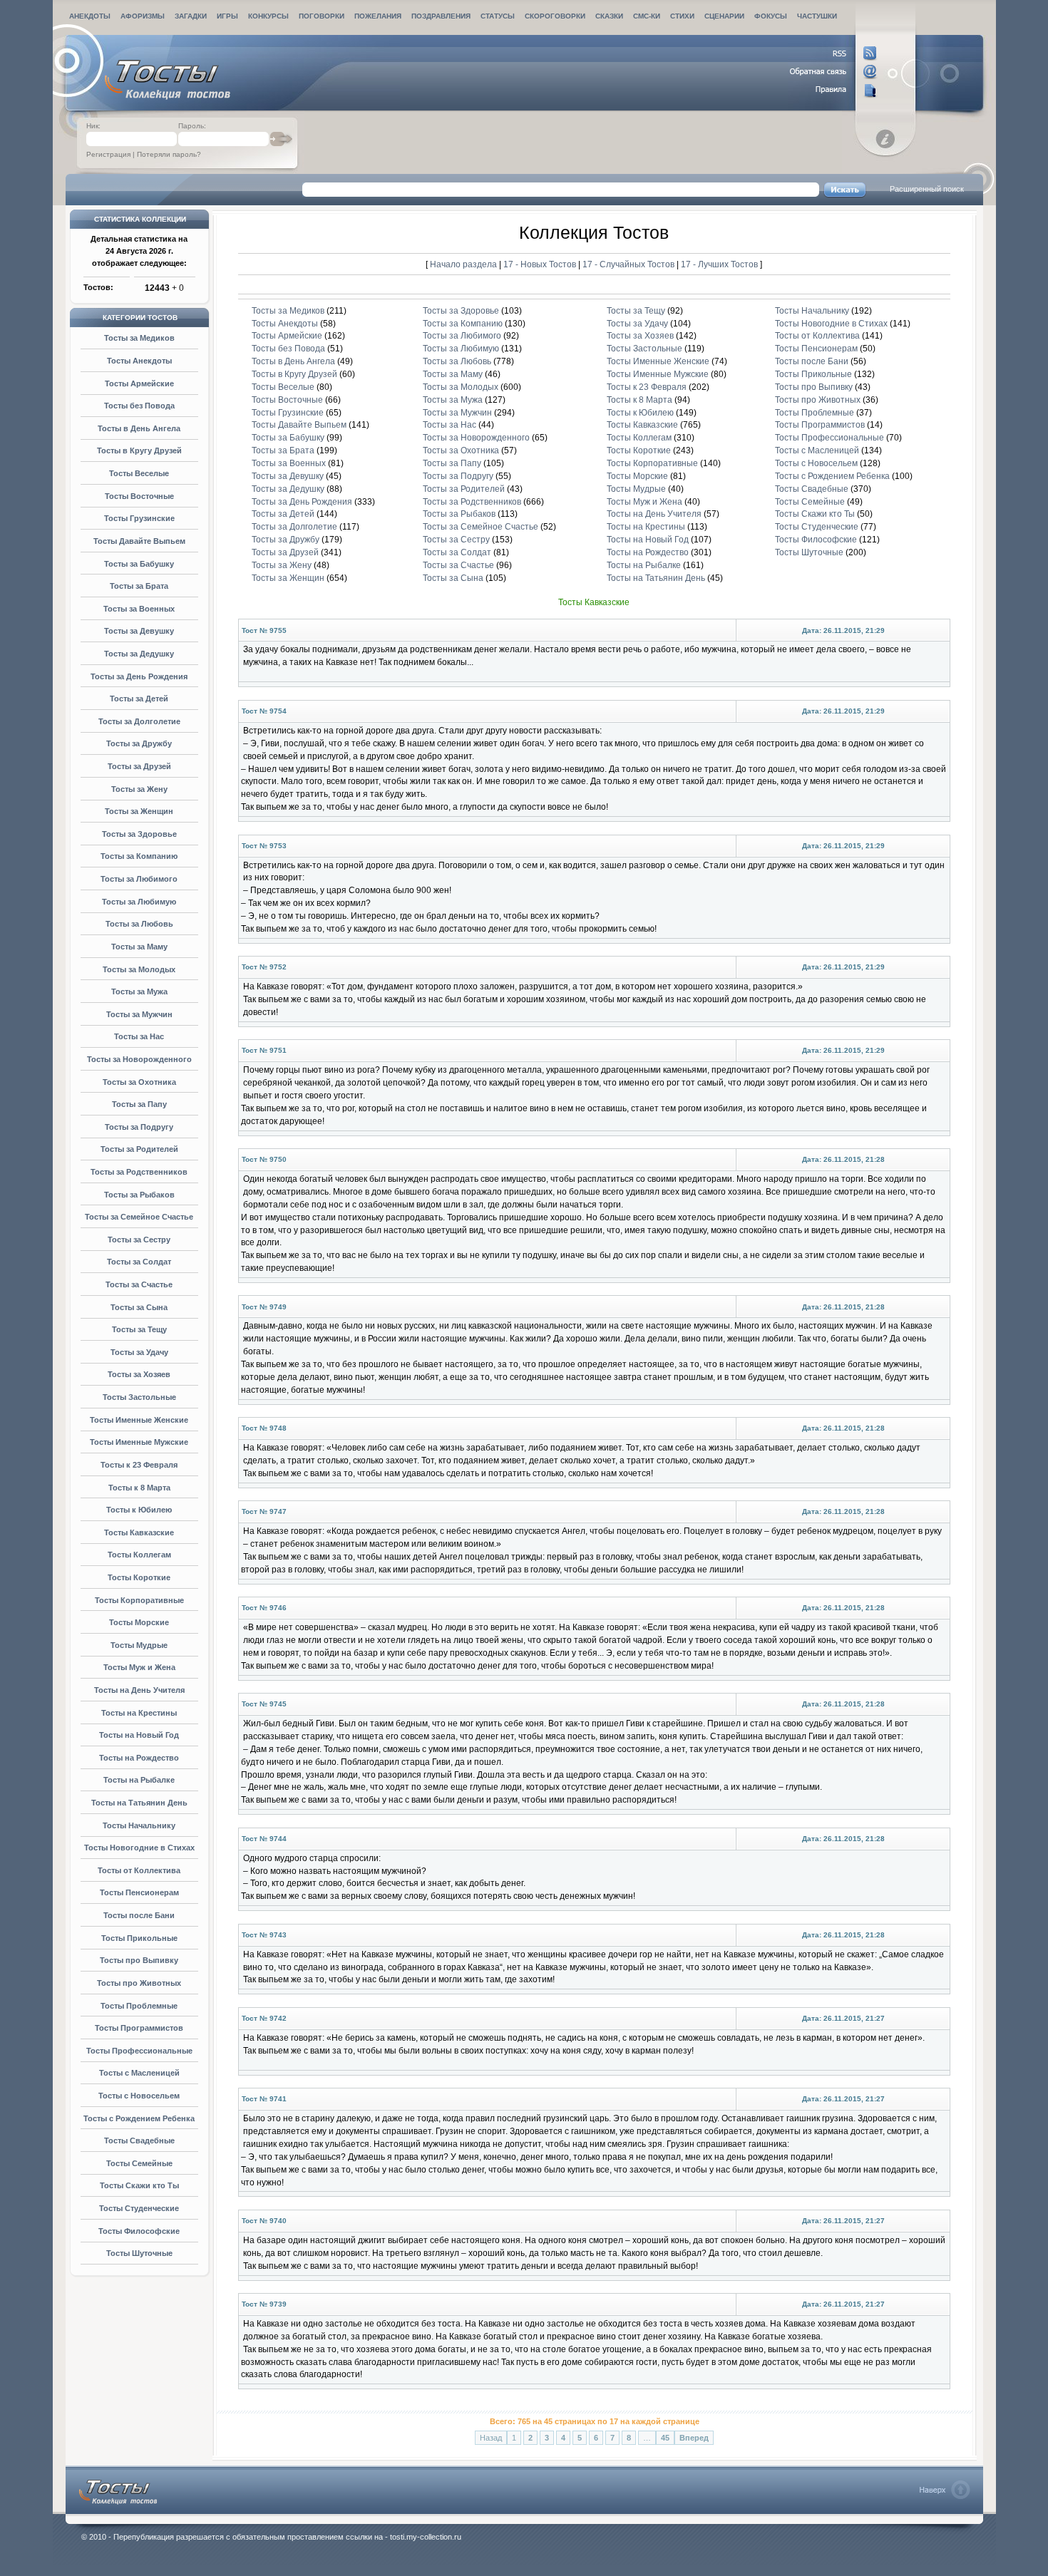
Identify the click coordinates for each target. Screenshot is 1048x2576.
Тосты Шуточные (139, 2253)
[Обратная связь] (834, 72)
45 (665, 2438)
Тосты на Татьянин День (139, 1803)
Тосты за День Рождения (139, 676)
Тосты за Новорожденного (139, 1059)
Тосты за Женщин (139, 811)
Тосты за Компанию (139, 856)
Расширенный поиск (927, 189)
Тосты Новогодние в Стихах (139, 1848)
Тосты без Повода (139, 406)
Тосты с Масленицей (139, 2073)
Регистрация (108, 154)
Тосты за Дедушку (139, 654)
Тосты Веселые (139, 473)
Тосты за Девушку (139, 631)
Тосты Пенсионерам (139, 1892)
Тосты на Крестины (139, 1713)
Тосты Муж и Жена (139, 1667)
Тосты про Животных (139, 1983)
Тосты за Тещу (139, 1329)
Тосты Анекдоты (139, 361)
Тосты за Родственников (139, 1172)
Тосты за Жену (139, 789)
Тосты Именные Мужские (139, 1442)
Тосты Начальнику (139, 1825)
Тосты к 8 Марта (139, 1488)
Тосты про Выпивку (139, 1960)
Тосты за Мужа (139, 991)
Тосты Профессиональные (139, 2051)
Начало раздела (463, 264)
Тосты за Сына (139, 1307)
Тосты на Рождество (139, 1758)
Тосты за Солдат (139, 1262)
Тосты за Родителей (139, 1149)
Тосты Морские (139, 1622)
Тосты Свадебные (139, 2140)
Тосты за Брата (139, 586)
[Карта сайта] (834, 91)
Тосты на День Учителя (139, 1690)
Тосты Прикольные (139, 1938)
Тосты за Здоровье (139, 834)
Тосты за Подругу (139, 1127)
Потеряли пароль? (169, 154)
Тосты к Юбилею (139, 1510)
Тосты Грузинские (139, 518)
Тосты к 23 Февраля (139, 1465)
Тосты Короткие (139, 1577)
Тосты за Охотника (139, 1082)
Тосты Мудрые (139, 1645)
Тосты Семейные (139, 2163)
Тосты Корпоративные (139, 1600)
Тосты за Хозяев (139, 1374)
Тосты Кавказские (139, 1532)
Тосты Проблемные (139, 2006)
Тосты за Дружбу (139, 743)
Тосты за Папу (139, 1104)
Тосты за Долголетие (139, 721)
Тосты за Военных (139, 609)
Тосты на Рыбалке (139, 1780)
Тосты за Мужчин (139, 1014)
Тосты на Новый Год (139, 1735)
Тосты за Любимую (139, 902)
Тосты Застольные (139, 1397)
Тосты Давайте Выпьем (139, 541)
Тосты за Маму (139, 947)
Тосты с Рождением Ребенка (139, 2118)
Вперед (694, 2438)
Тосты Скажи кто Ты (139, 2185)
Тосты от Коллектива (139, 1870)
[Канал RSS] (834, 53)
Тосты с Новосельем (139, 2096)
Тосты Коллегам (139, 1555)
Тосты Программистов (139, 2028)
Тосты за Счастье (139, 1284)
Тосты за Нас (139, 1036)
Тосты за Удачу (139, 1352)
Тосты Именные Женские (139, 1420)
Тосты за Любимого (139, 879)
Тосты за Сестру (139, 1240)
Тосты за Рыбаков (139, 1195)
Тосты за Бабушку (139, 564)
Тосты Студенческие (139, 2208)
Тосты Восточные (139, 496)
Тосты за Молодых (139, 969)
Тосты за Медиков (139, 338)
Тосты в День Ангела (139, 428)
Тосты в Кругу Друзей (139, 450)
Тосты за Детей (139, 699)
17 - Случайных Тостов (630, 264)
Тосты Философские (139, 2231)
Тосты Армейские (139, 383)
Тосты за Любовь (139, 924)
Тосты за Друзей (139, 766)
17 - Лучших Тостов (719, 264)
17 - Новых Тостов (541, 264)
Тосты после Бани (139, 1915)
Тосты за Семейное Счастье (139, 1217)
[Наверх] (945, 2490)
